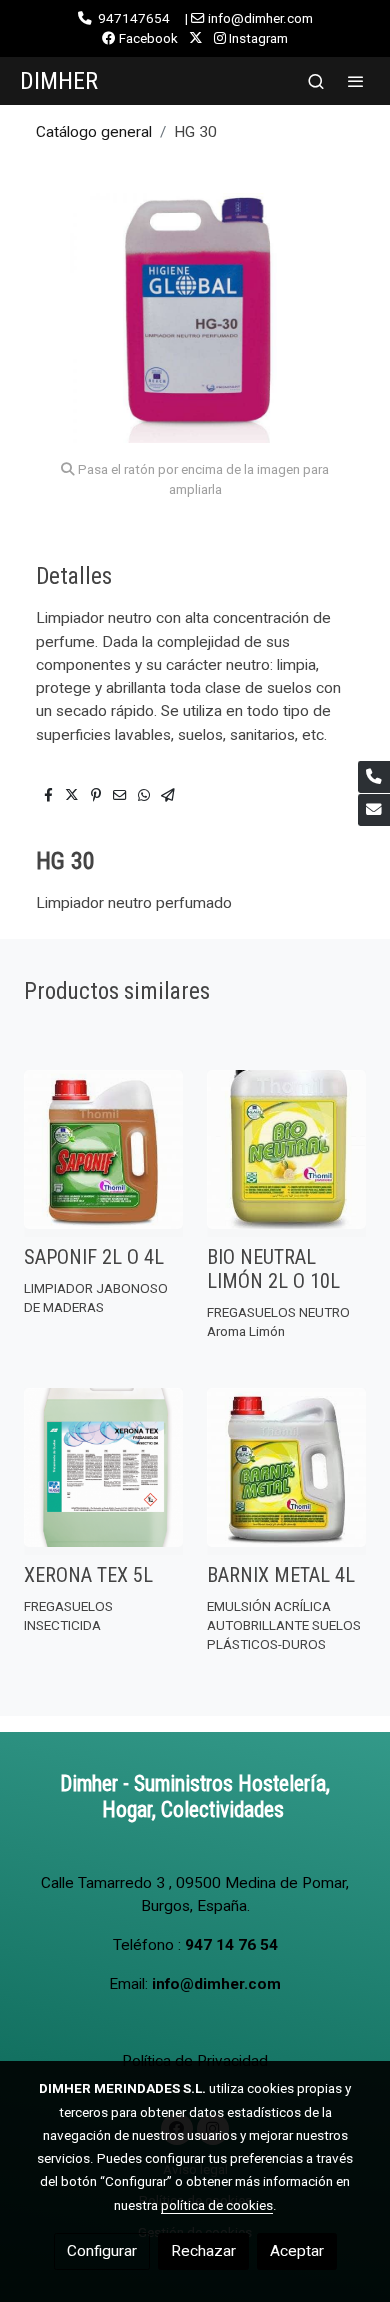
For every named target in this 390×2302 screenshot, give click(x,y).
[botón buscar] (316, 81)
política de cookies (217, 2205)
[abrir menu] (356, 81)
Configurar (102, 2251)
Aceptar (297, 2251)
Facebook (147, 38)
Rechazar (203, 2251)
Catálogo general (94, 132)
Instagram (257, 38)
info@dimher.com (216, 1984)
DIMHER (59, 81)
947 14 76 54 (231, 1945)
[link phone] (374, 777)
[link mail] (374, 810)
